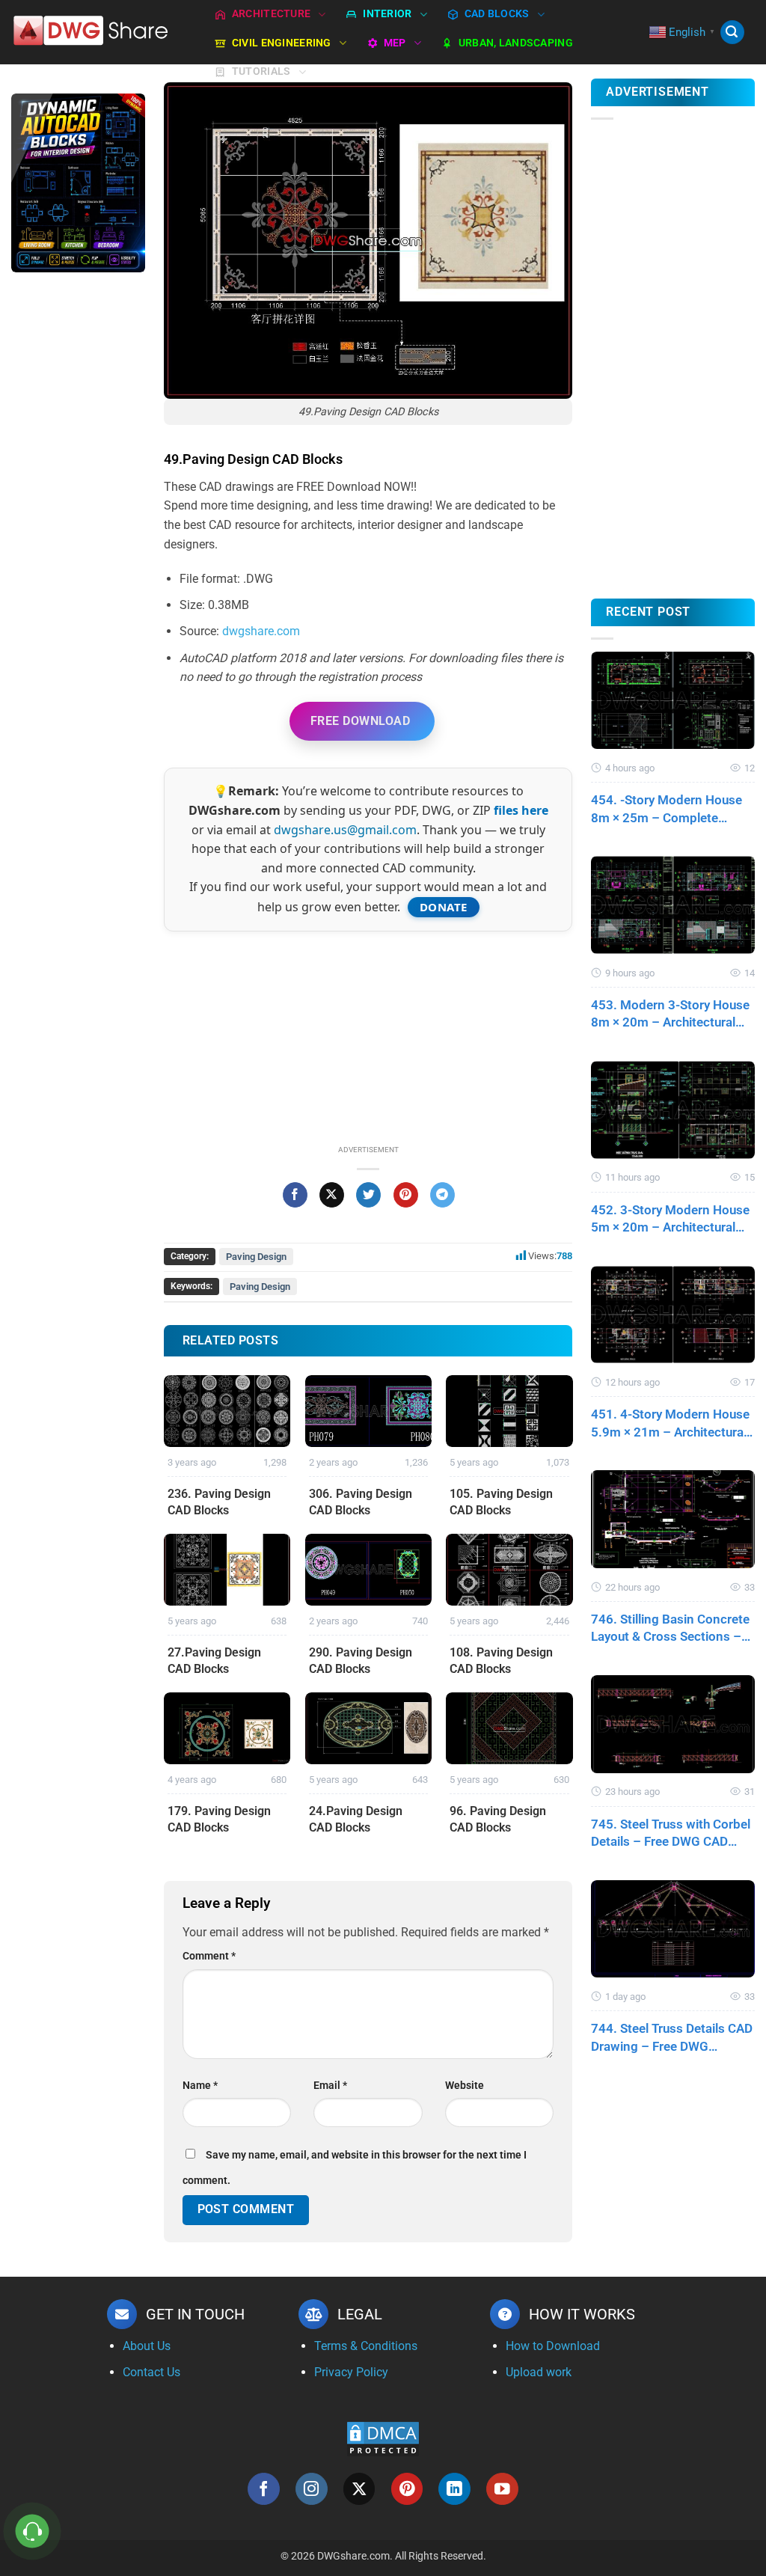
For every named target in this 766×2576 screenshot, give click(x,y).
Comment (209, 1956)
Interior (387, 14)
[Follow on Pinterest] (407, 2489)
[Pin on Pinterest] (406, 1195)
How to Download (553, 2346)
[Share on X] (332, 1195)
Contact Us (151, 2372)
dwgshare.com (261, 631)
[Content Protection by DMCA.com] (383, 2438)
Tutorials (261, 71)
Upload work (539, 2372)
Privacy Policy (351, 2372)
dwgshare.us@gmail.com (345, 830)
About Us (147, 2346)
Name (200, 2086)
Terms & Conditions (366, 2346)
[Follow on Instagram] (312, 2489)
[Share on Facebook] (295, 1195)
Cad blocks (497, 14)
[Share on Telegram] (442, 1195)
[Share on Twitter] (368, 1195)
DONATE (444, 907)
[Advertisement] (78, 521)
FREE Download (360, 721)
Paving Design (256, 1257)
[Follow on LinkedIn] (454, 2489)
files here (521, 810)
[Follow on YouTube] (502, 2489)
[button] (732, 33)
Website (465, 2086)
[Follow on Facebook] (264, 2489)
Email (330, 2086)
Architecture (271, 14)
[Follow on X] (359, 2489)
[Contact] (33, 2531)
